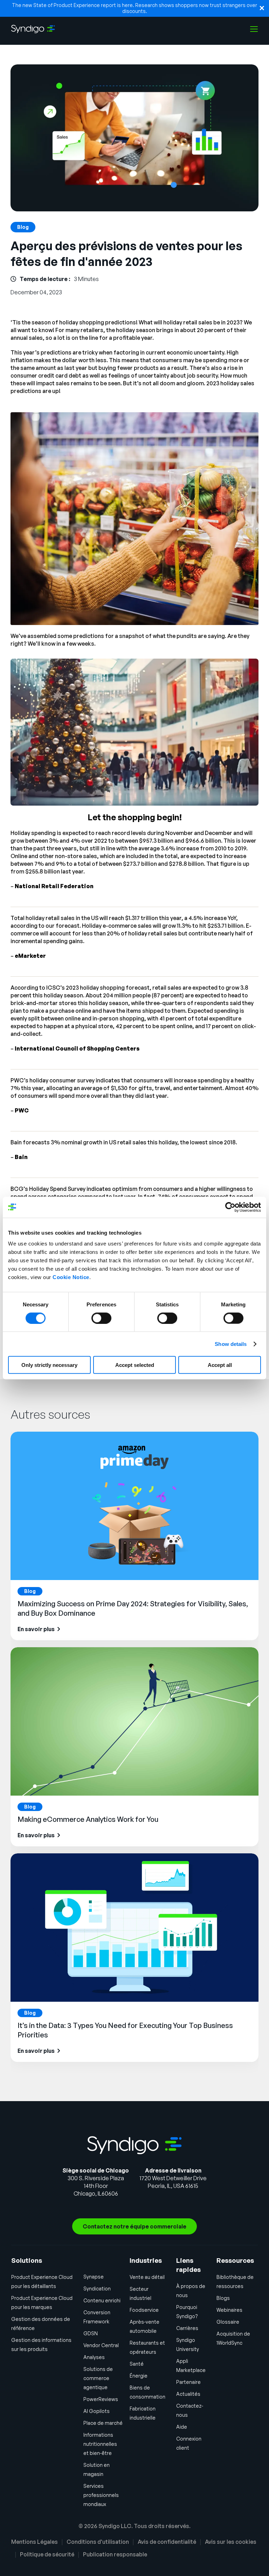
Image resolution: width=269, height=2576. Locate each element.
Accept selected (135, 1365)
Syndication (97, 2289)
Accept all (220, 1365)
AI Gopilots (96, 2411)
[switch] (101, 1318)
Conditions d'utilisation (98, 2542)
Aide (182, 2427)
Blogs (223, 2298)
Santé (137, 2364)
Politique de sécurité (47, 2554)
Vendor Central (101, 2345)
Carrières (187, 2328)
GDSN (91, 2333)
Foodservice (144, 2310)
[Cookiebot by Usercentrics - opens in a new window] (230, 1207)
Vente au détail (147, 2277)
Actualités (188, 2394)
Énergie (139, 2376)
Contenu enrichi (102, 2300)
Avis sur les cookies (231, 2542)
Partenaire (188, 2382)
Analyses (94, 2357)
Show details (231, 1344)
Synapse (94, 2277)
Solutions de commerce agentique (98, 2378)
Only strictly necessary (49, 1365)
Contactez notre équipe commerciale (134, 2226)
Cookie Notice (71, 1277)
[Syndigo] (33, 29)
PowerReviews (101, 2399)
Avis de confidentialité (167, 2542)
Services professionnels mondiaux (101, 2495)
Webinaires (229, 2310)
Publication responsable (115, 2554)
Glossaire (228, 2322)
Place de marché (103, 2423)
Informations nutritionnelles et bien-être (100, 2444)
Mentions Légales (35, 2542)
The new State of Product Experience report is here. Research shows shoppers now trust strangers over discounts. (134, 8)
